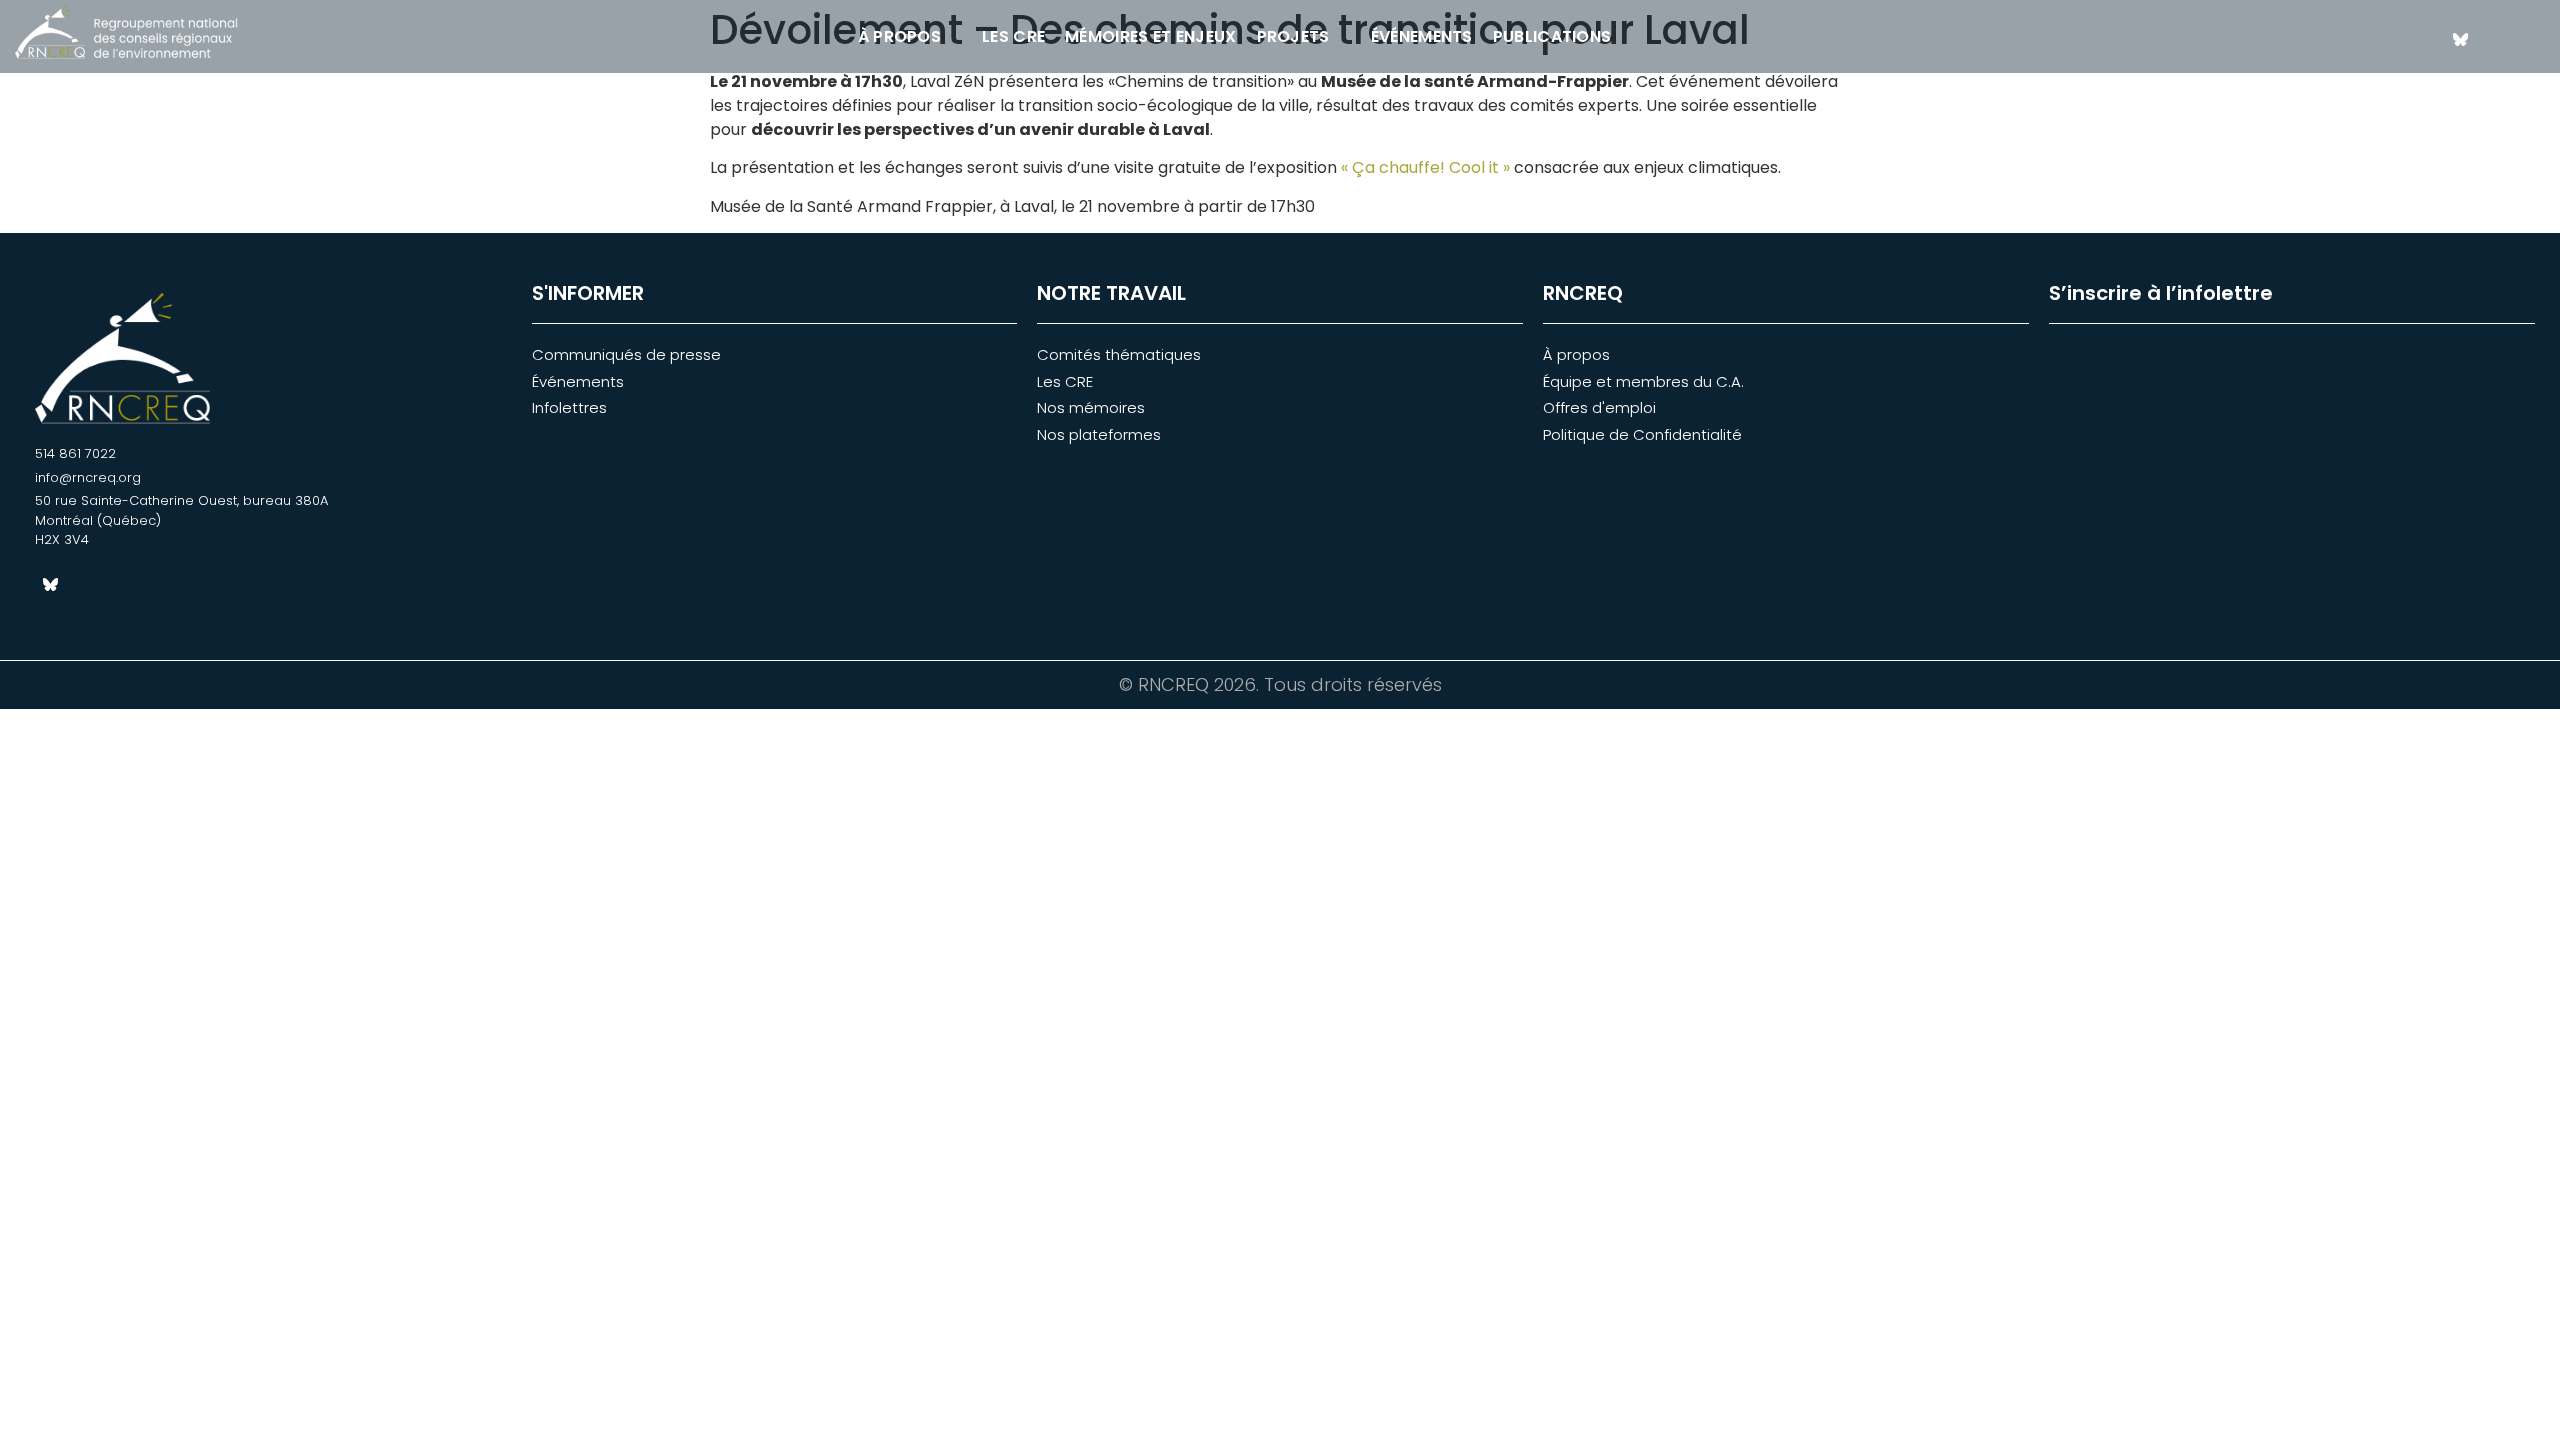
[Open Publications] (1624, 37)
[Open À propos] (954, 37)
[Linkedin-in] (2495, 39)
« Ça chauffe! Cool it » (1423, 167)
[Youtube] (2530, 39)
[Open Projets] (1343, 37)
